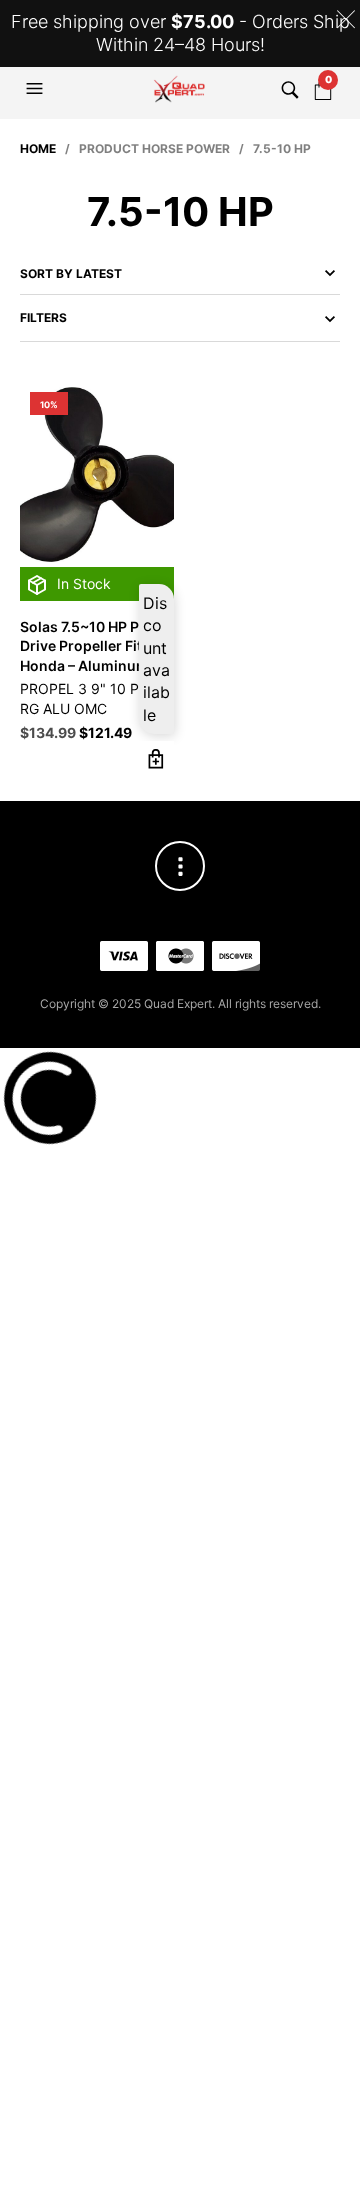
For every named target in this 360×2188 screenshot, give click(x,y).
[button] (37, 89)
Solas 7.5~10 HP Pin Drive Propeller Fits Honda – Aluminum (86, 646)
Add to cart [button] (156, 758)
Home (38, 148)
